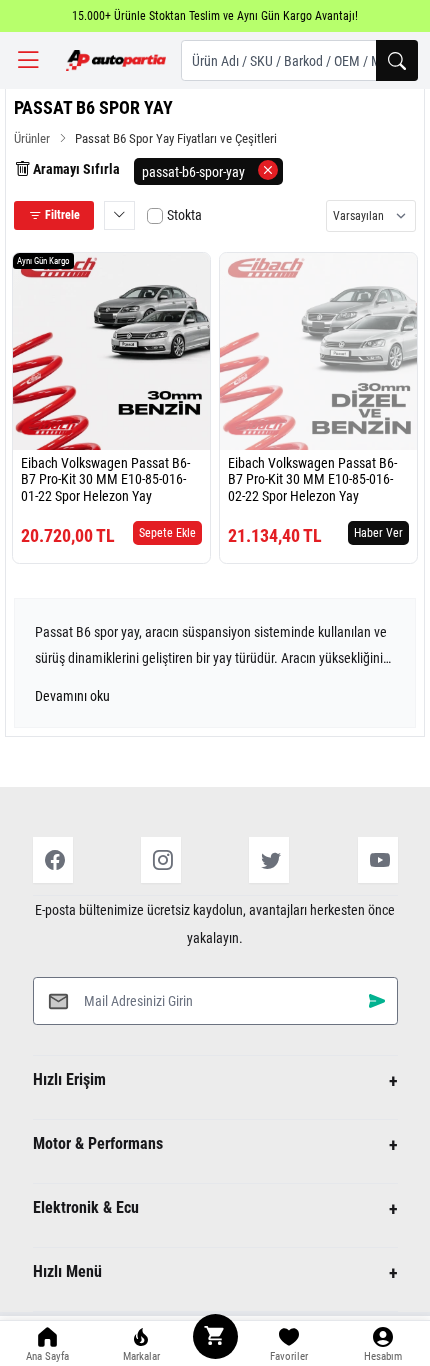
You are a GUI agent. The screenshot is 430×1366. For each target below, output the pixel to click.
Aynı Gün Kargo (43, 261)
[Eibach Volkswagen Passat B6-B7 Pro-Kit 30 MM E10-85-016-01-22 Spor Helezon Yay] (111, 351)
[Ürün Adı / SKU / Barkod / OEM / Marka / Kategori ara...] (397, 60)
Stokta (184, 215)
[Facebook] (53, 860)
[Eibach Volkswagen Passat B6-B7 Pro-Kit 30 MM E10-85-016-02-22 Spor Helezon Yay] (318, 351)
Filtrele (61, 215)
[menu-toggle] (28, 60)
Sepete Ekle (167, 533)
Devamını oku (72, 696)
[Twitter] (269, 860)
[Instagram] (161, 860)
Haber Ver (378, 533)
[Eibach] (49, 427)
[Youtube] (378, 860)
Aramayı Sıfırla (75, 169)
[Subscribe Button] (377, 1000)
